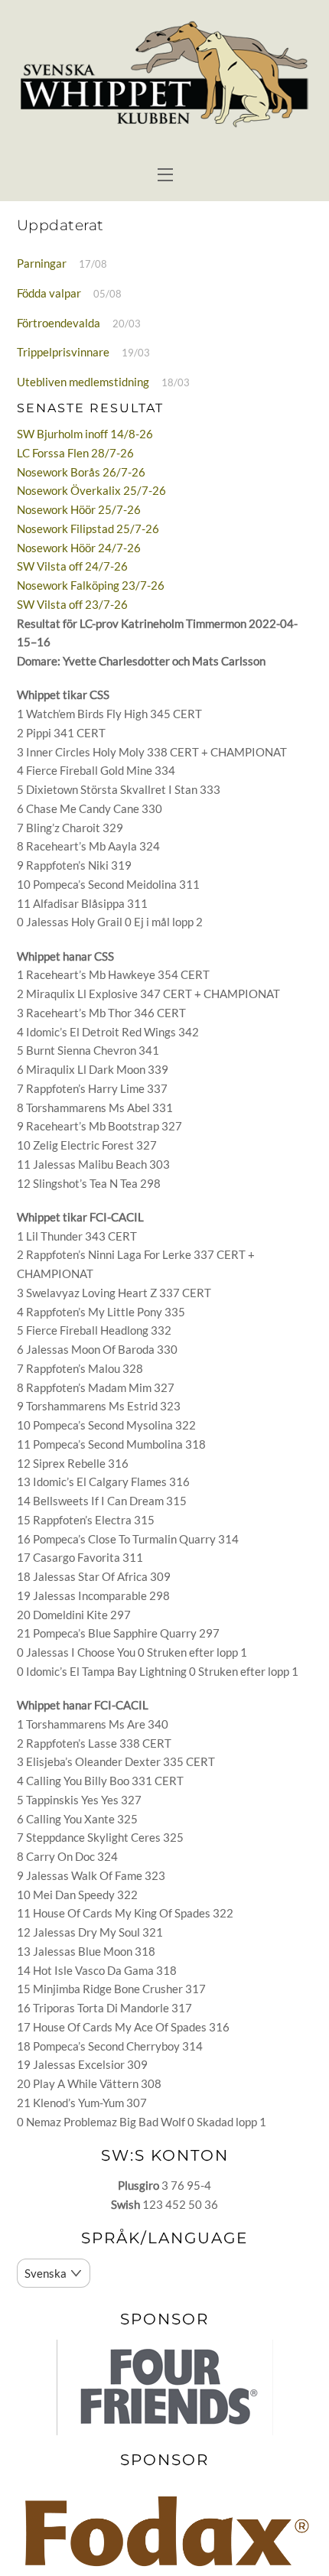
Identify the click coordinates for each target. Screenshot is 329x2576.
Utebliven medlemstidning (83, 382)
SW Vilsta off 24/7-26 (72, 566)
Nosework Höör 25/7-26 (79, 509)
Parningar (42, 263)
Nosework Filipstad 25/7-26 (88, 529)
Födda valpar (49, 293)
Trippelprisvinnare (63, 352)
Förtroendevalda (59, 323)
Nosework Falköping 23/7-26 (91, 585)
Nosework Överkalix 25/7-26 (91, 490)
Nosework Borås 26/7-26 (81, 472)
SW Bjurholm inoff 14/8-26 (85, 434)
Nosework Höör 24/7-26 (79, 548)
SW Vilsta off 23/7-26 (72, 604)
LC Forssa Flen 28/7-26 (75, 453)
